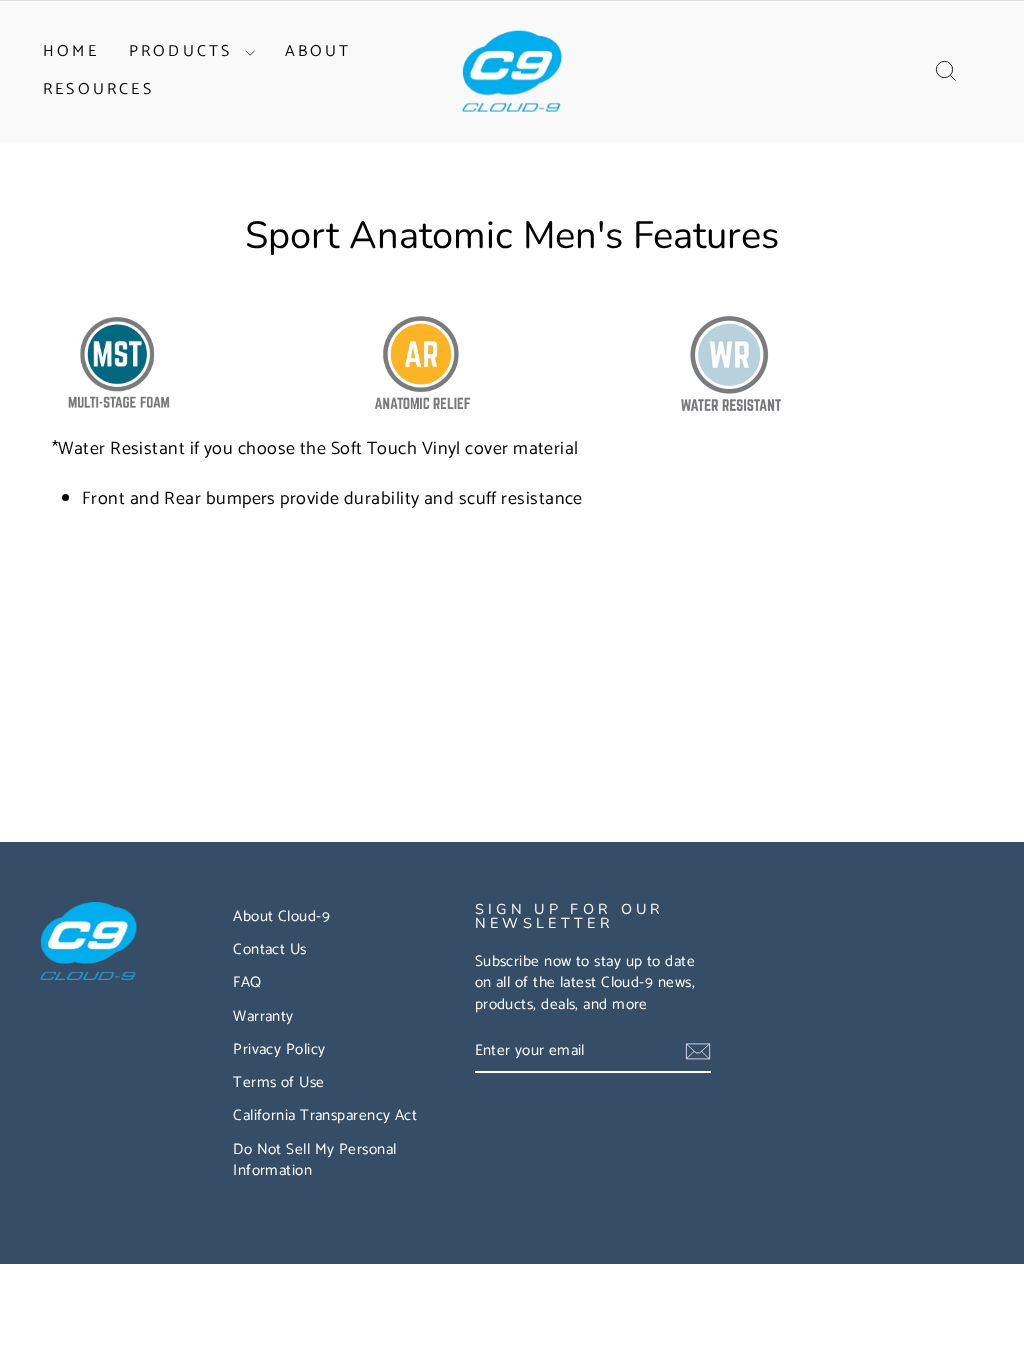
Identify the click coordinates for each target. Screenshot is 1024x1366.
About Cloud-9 (281, 916)
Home (71, 51)
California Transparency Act (325, 1115)
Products (184, 51)
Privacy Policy (279, 1049)
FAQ (247, 982)
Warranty (263, 1016)
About (318, 51)
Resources (98, 89)
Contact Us (270, 949)
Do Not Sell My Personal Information (314, 1160)
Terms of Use (278, 1082)
